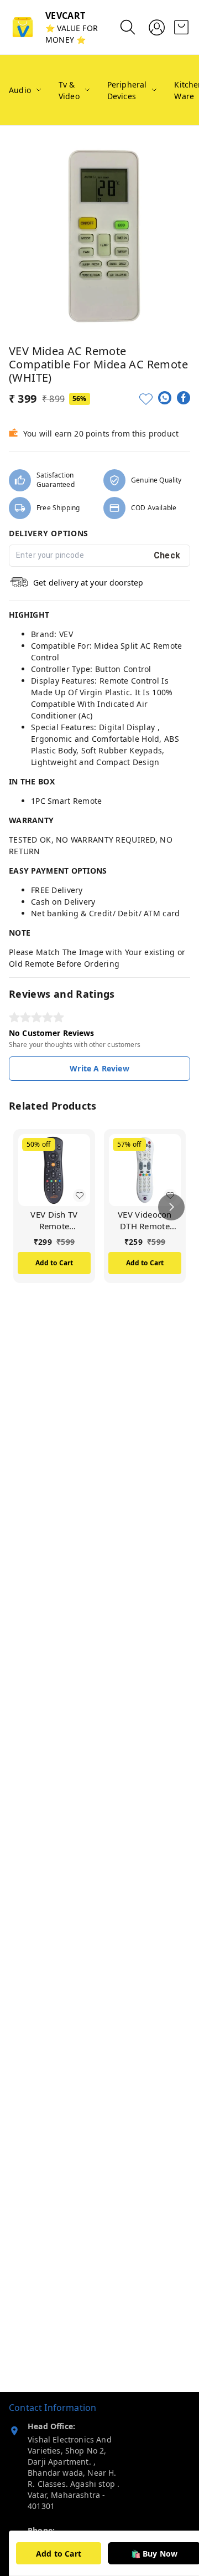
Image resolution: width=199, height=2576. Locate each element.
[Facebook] (184, 398)
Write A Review (99, 1068)
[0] (181, 27)
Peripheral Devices (127, 90)
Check (167, 555)
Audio (20, 90)
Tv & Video (69, 90)
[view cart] (181, 27)
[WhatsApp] (165, 398)
